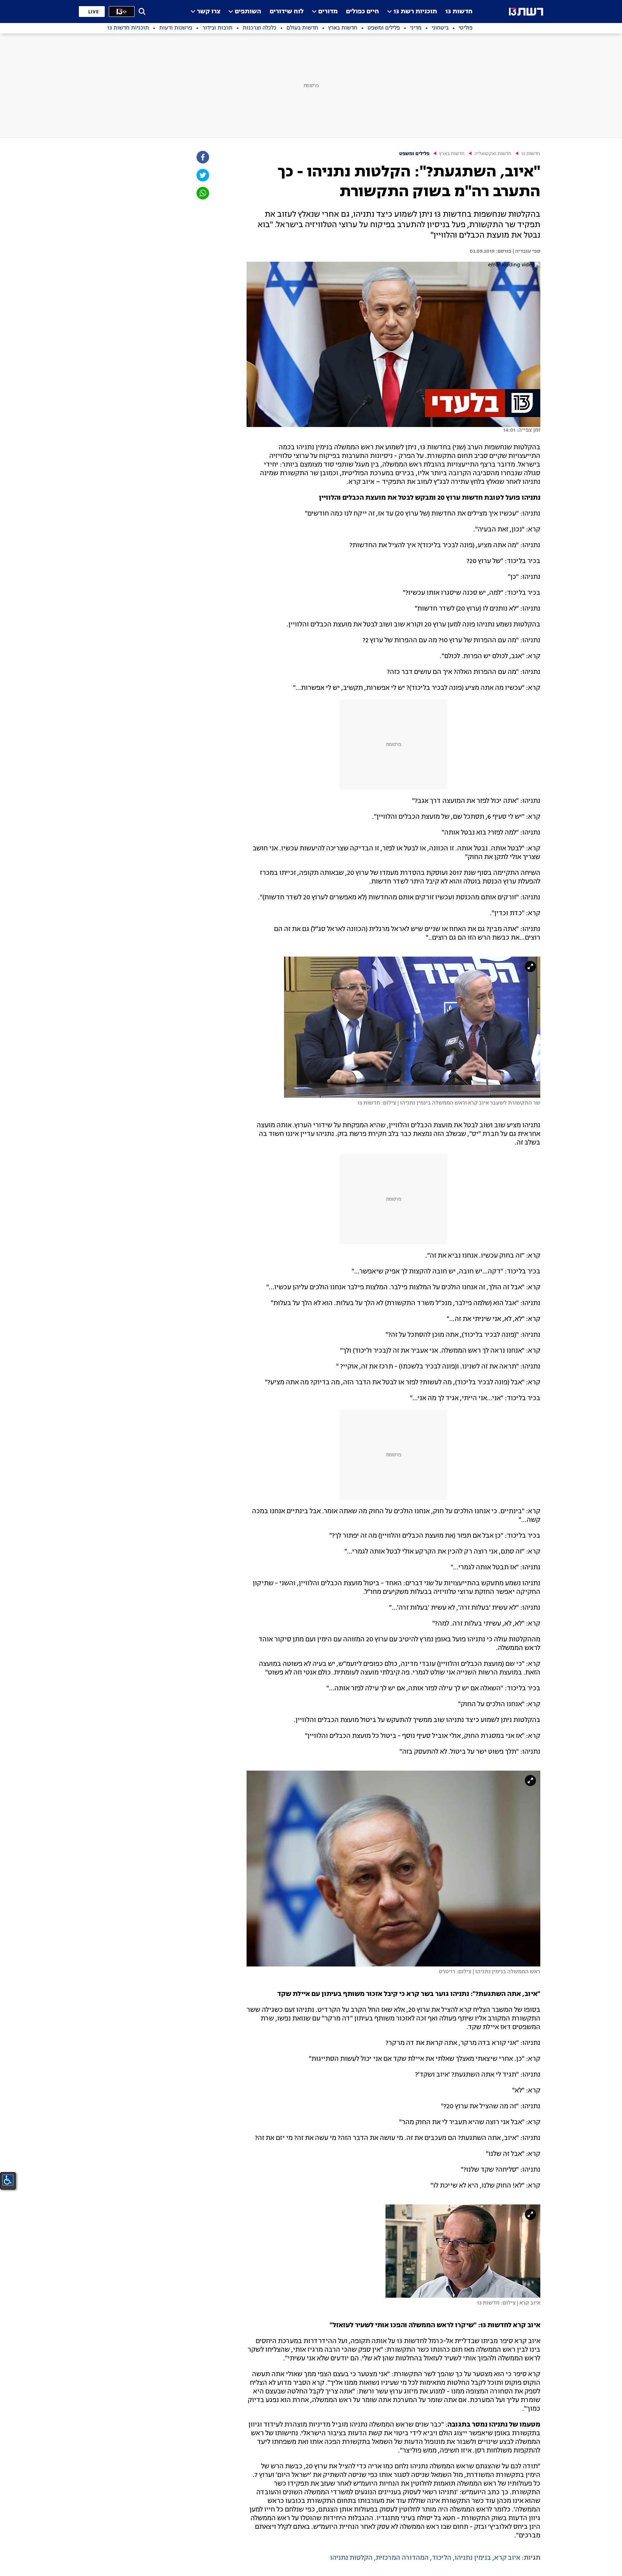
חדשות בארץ (452, 154)
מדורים (328, 12)
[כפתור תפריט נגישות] (8, 2180)
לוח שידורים (287, 12)
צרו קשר (209, 12)
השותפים (248, 12)
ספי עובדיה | (526, 251)
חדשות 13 (459, 12)
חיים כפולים (362, 12)
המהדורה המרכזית (402, 2558)
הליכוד (442, 2558)
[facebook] (202, 157)
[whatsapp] (202, 193)
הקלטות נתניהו (351, 2558)
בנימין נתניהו (473, 2558)
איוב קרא (507, 2558)
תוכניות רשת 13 (415, 12)
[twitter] (202, 175)
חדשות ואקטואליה (493, 154)
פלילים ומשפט (414, 154)
